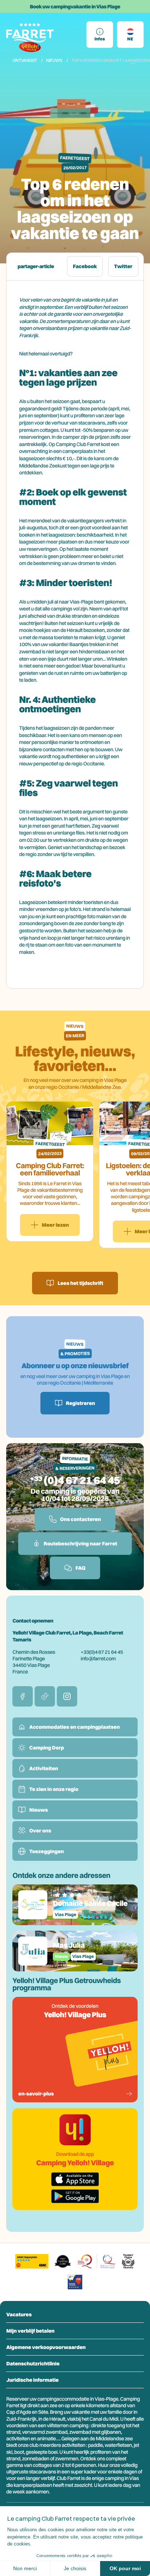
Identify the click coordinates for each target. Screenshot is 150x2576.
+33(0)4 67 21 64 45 (102, 1652)
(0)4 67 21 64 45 (82, 1480)
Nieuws (54, 60)
